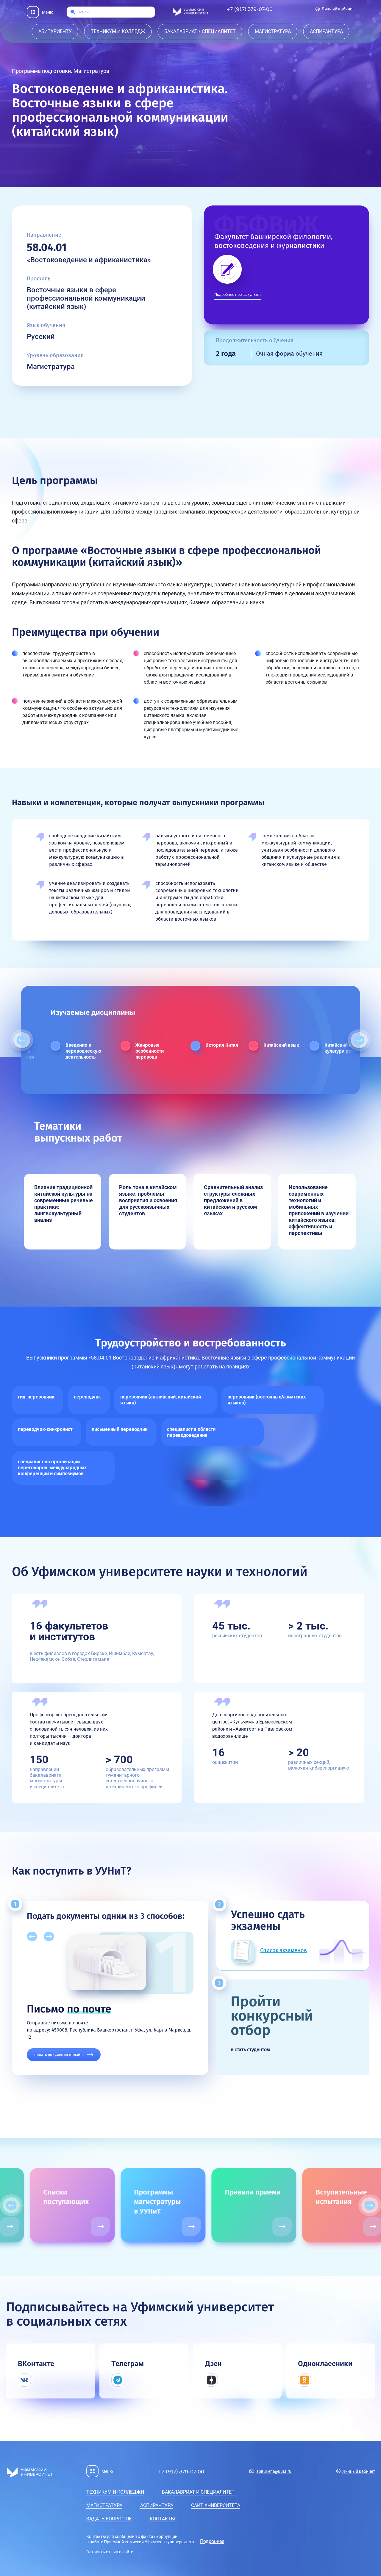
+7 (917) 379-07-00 (249, 9)
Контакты (162, 2519)
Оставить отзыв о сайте (110, 2552)
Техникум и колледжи (115, 2492)
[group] (54, 2205)
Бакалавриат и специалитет (198, 2492)
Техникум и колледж (118, 31)
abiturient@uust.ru (274, 2471)
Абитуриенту (55, 31)
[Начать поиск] (73, 12)
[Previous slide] (22, 1040)
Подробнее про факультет (238, 295)
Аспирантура (326, 31)
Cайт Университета (216, 2505)
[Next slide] (359, 1040)
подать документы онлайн (58, 2055)
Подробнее (212, 2541)
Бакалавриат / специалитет (200, 31)
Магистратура (273, 31)
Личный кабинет (338, 9)
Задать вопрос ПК (109, 2519)
